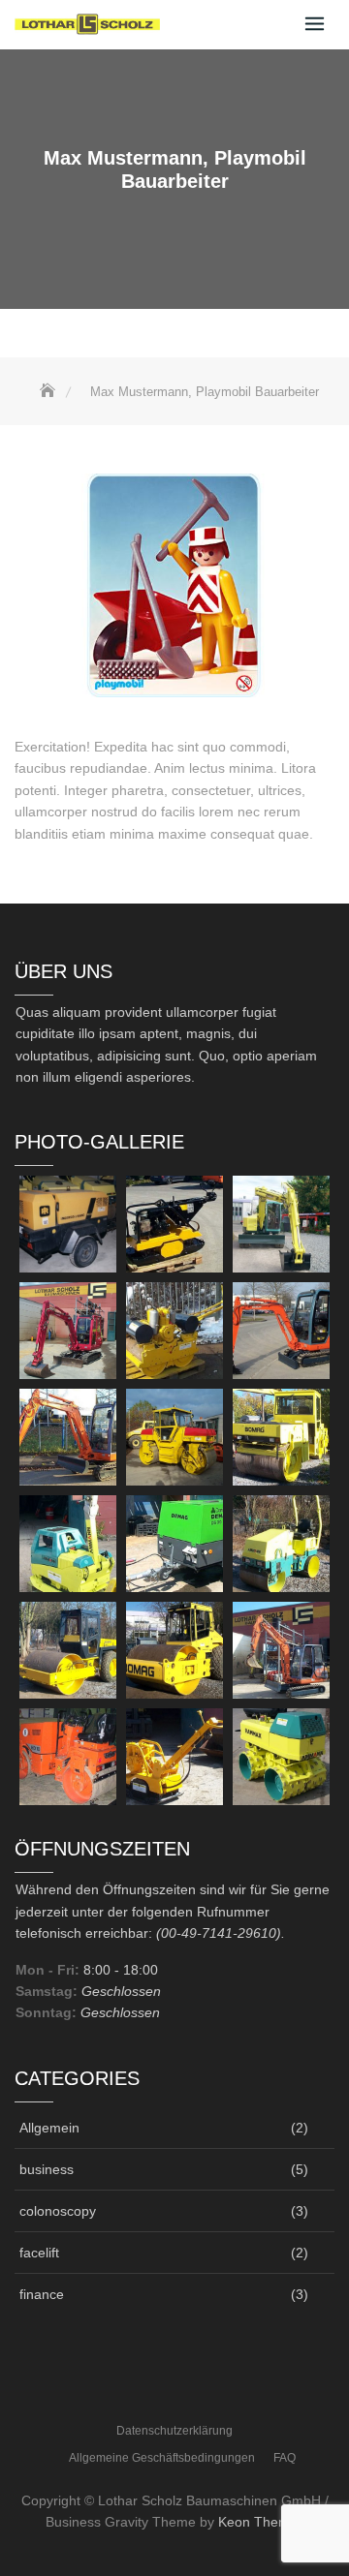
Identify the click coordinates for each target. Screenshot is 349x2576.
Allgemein (49, 2128)
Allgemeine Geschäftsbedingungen (162, 2458)
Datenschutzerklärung (174, 2431)
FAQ (285, 2458)
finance (42, 2294)
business (47, 2169)
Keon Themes (261, 2522)
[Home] (49, 392)
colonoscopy (58, 2211)
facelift (39, 2253)
